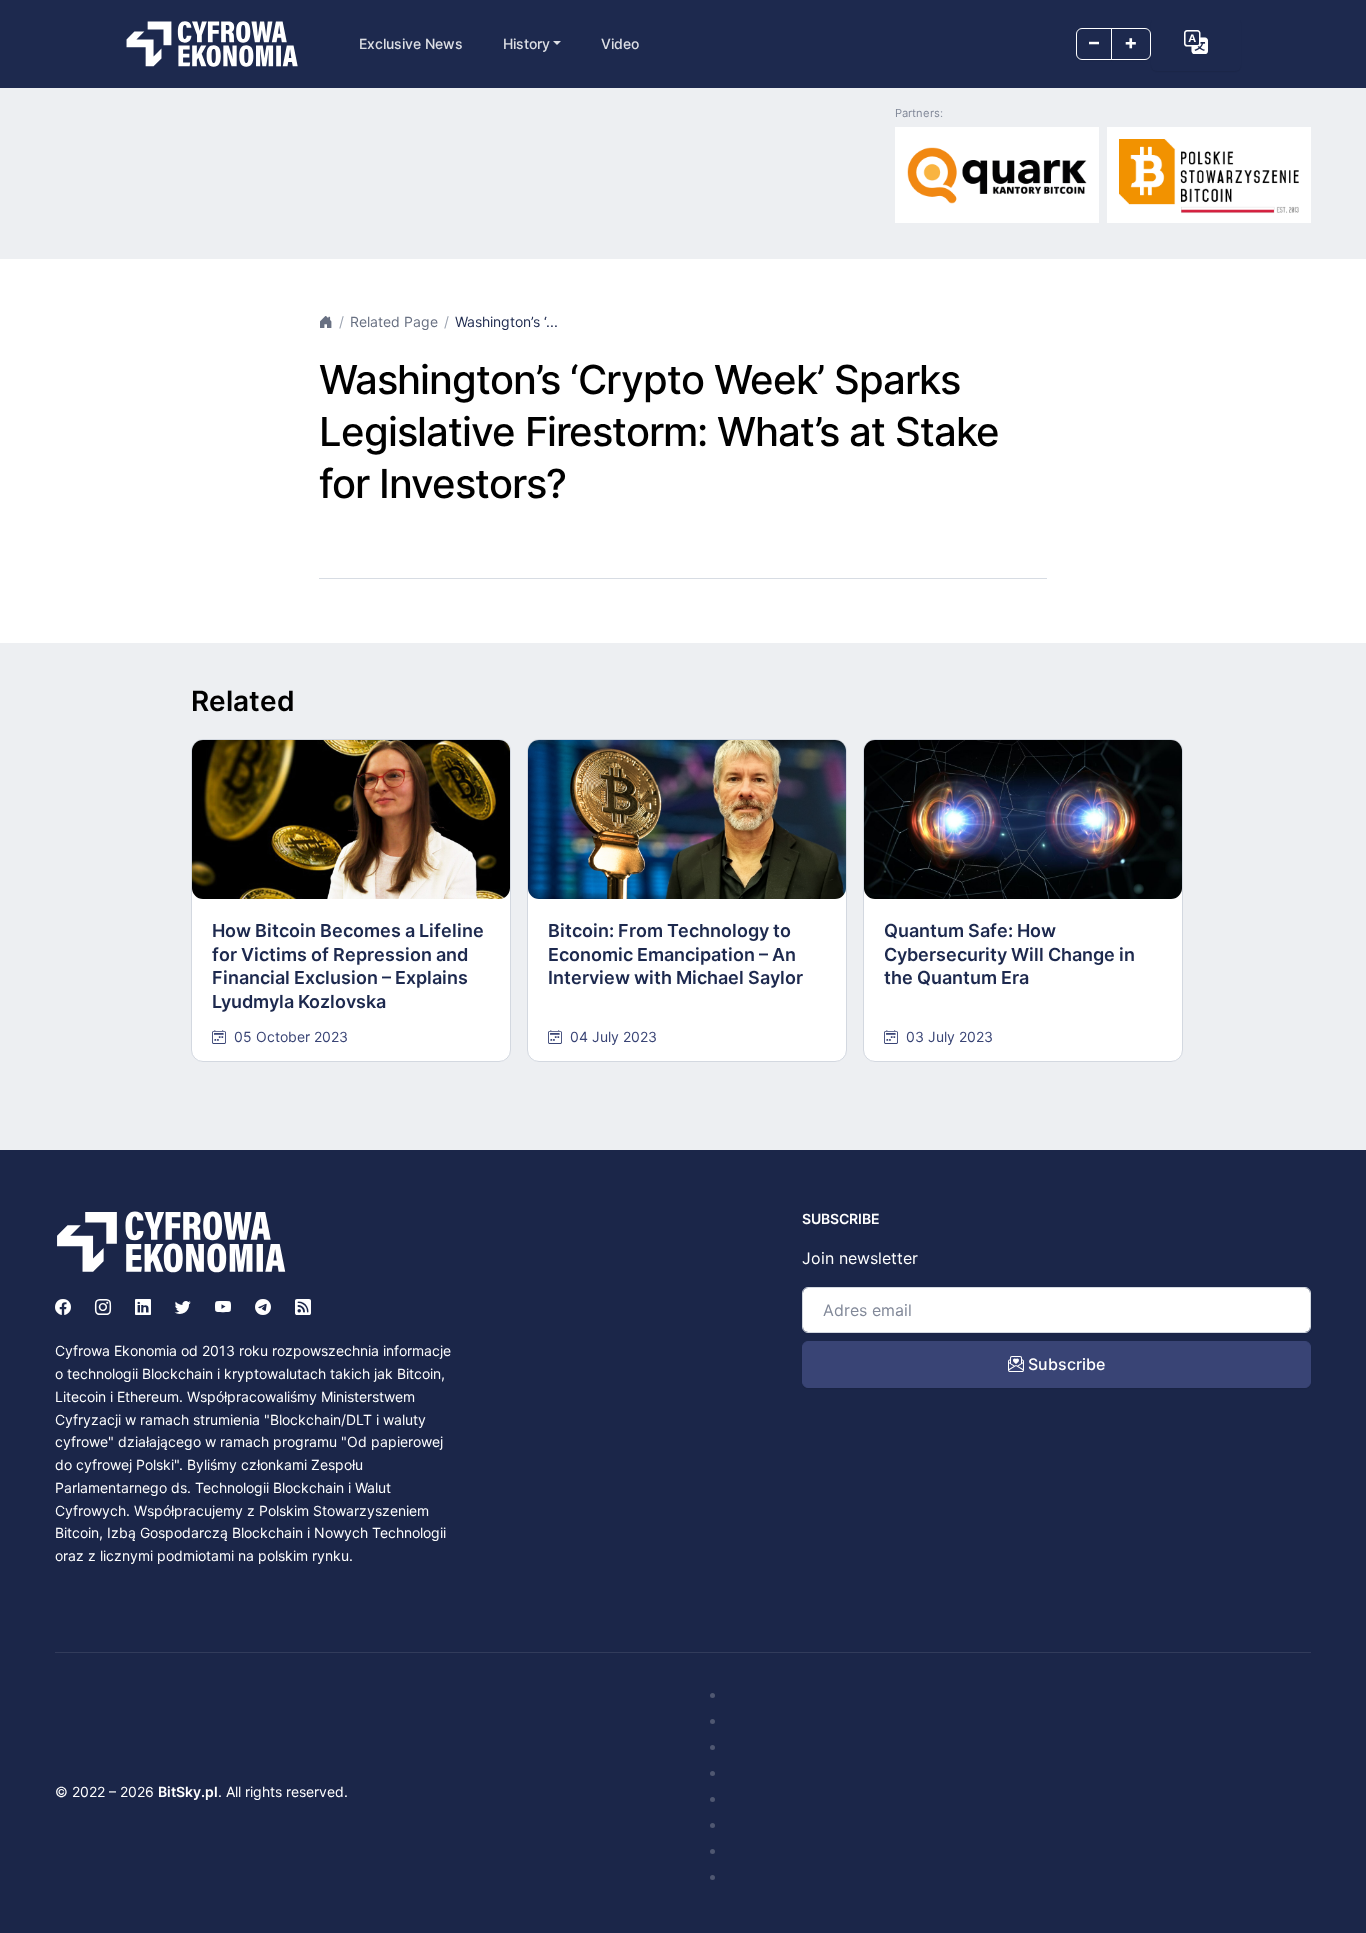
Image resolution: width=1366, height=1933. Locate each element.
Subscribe (1064, 1364)
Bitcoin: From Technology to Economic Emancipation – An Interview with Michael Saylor (675, 954)
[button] (1196, 42)
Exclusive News (411, 43)
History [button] (526, 43)
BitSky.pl (188, 1791)
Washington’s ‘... (506, 321)
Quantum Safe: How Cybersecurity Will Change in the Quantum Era (1009, 954)
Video (620, 43)
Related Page (394, 321)
